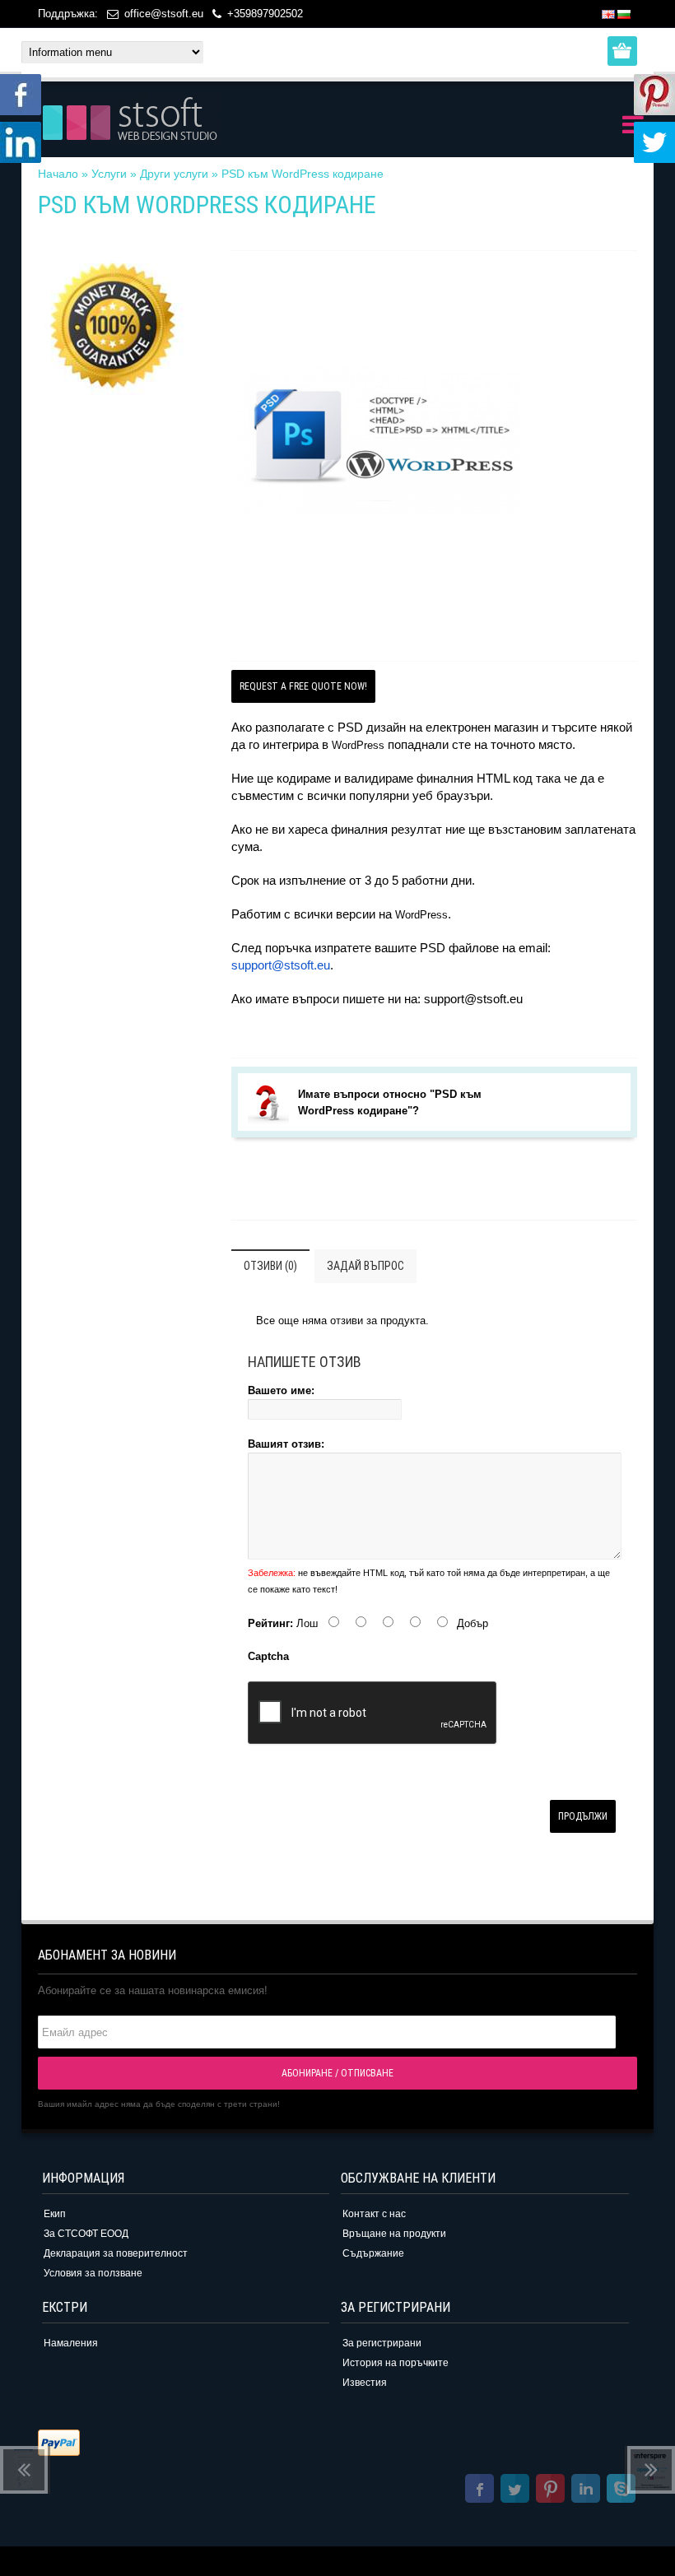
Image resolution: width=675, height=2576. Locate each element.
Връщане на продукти (394, 2234)
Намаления (71, 2343)
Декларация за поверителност (116, 2253)
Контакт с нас (374, 2214)
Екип (55, 2214)
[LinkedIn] (586, 2491)
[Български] (624, 14)
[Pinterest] (550, 2491)
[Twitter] (515, 2491)
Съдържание (373, 2253)
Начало (58, 174)
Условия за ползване (93, 2273)
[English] (608, 14)
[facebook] (479, 2491)
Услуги (109, 174)
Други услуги (174, 174)
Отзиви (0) (270, 1266)
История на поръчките (396, 2363)
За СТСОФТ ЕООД (86, 2234)
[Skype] (621, 2491)
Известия (365, 2383)
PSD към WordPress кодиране (303, 174)
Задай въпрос (365, 1266)
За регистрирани (382, 2343)
